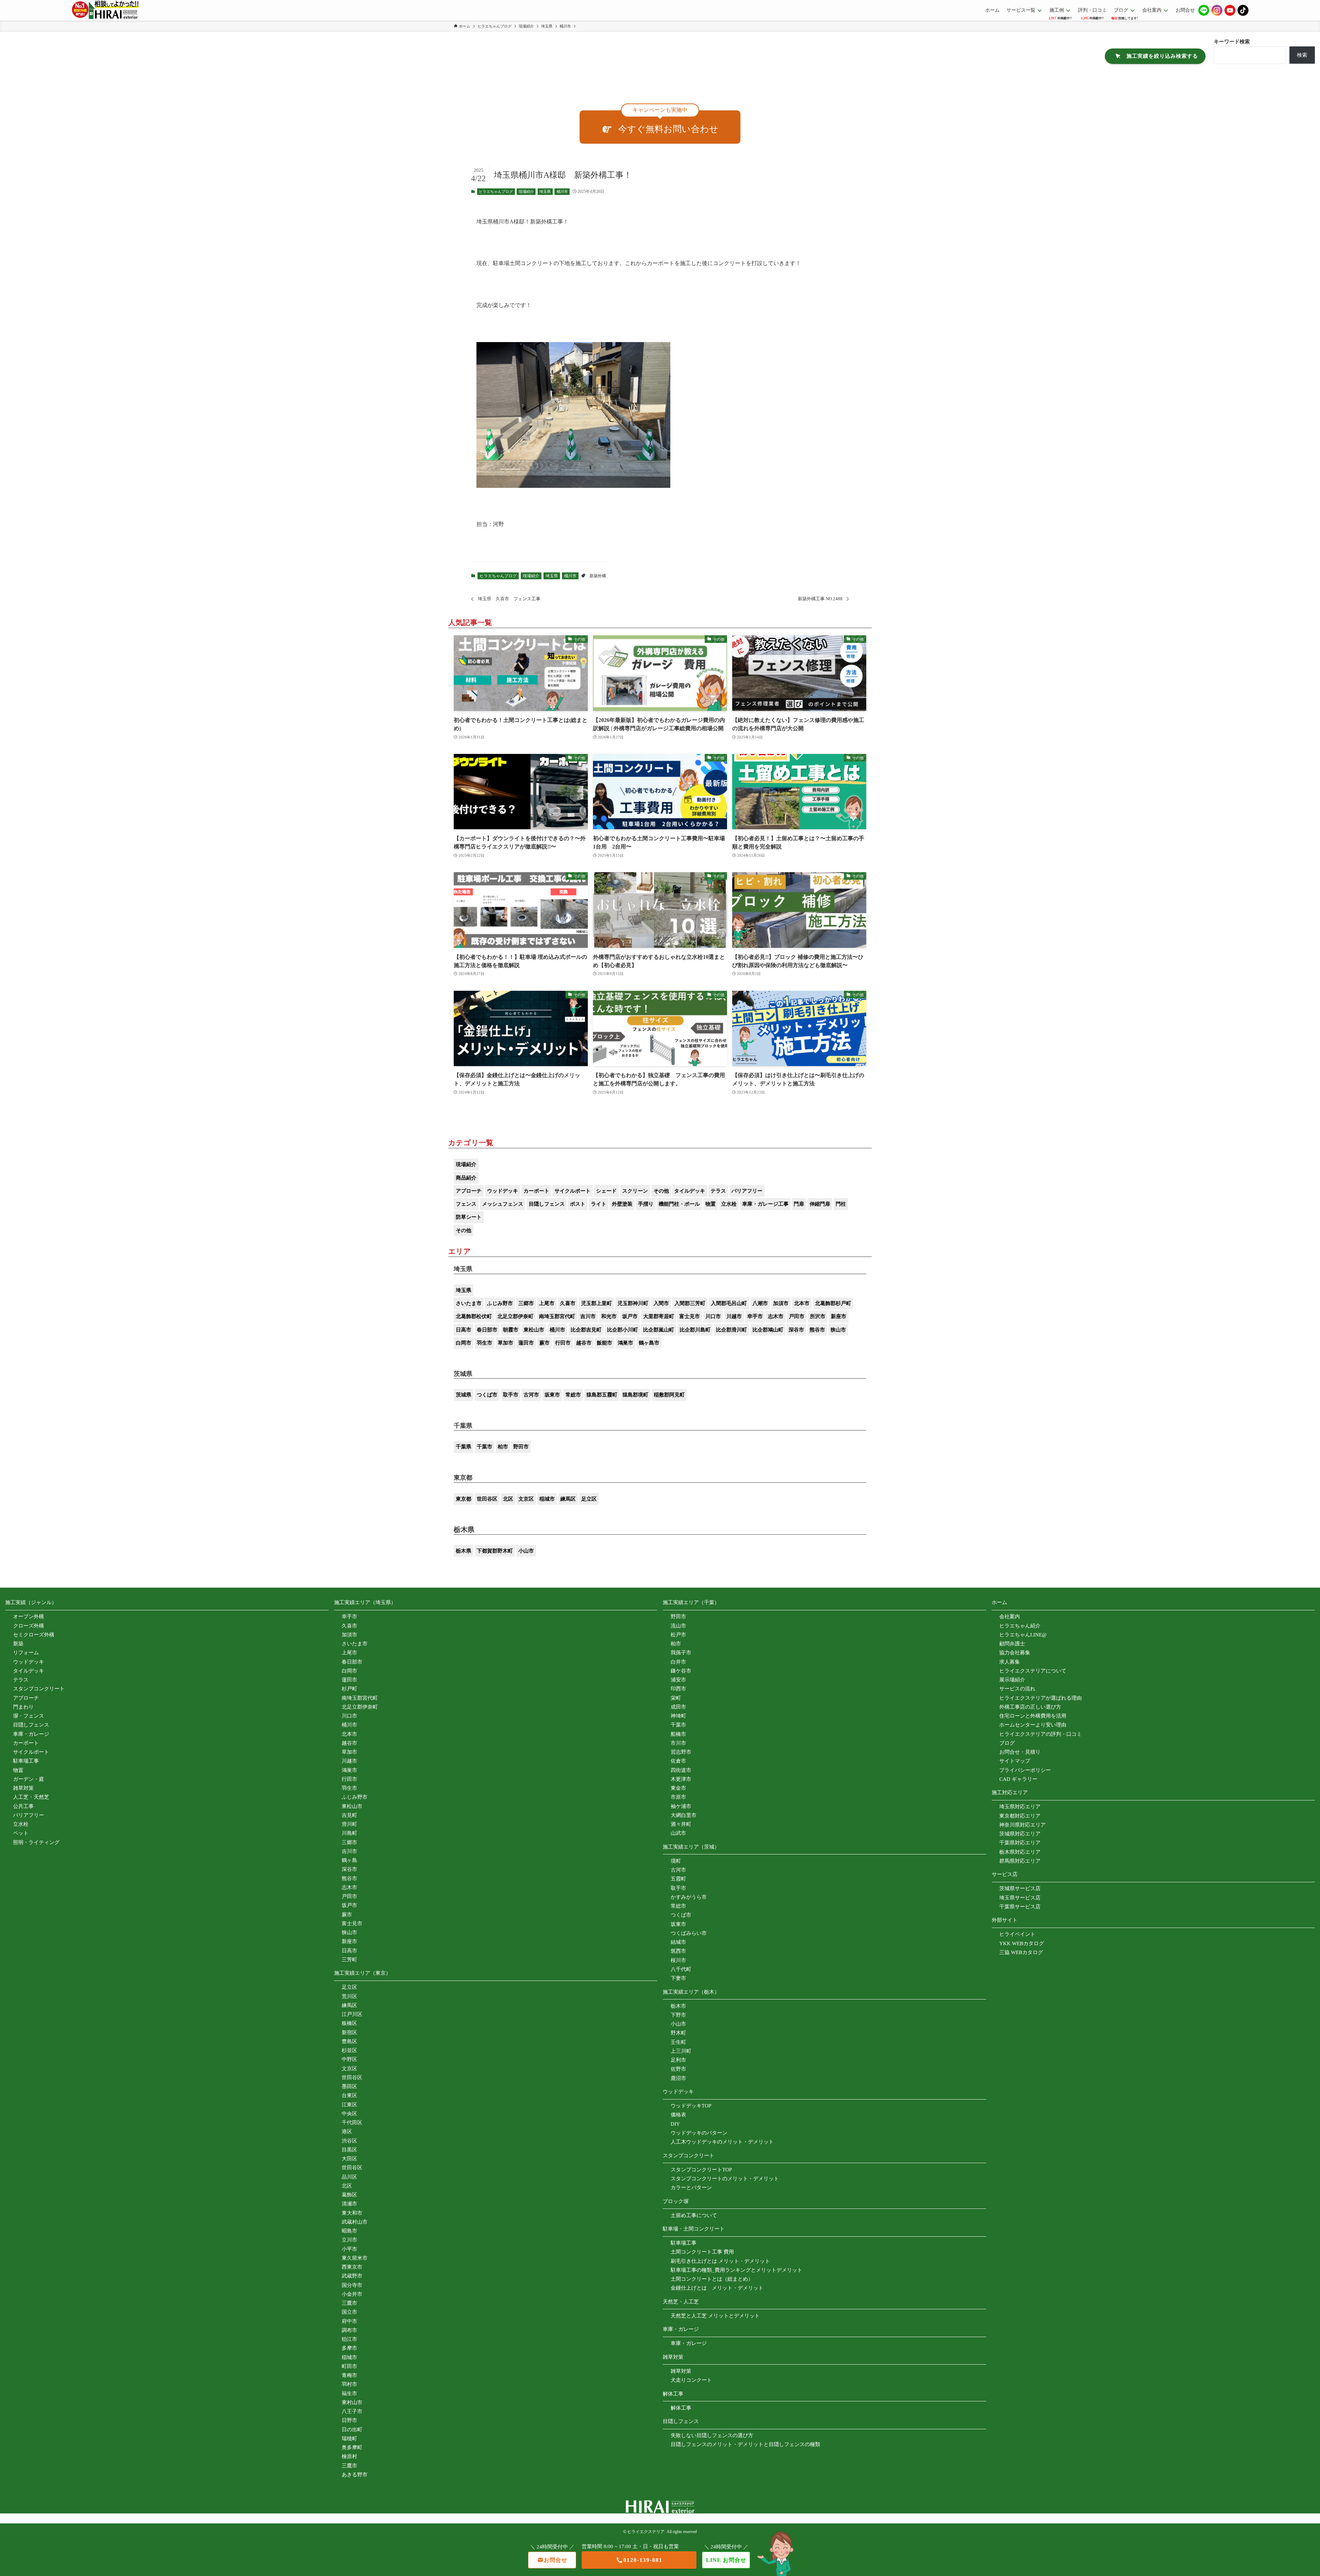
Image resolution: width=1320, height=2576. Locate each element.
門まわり (23, 1707)
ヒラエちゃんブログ (496, 191)
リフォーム (26, 1653)
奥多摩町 (352, 2447)
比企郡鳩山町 (768, 1330)
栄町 (676, 1698)
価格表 (678, 2115)
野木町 (678, 2033)
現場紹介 (526, 191)
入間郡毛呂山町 (729, 1303)
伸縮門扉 (820, 1204)
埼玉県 (545, 191)
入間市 (661, 1303)
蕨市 (544, 1343)
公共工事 (23, 1806)
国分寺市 (352, 2285)
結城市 (678, 1942)
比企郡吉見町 (586, 1330)
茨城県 (464, 1395)
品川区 (349, 2177)
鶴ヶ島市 (649, 1343)
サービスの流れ (1017, 1689)
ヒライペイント (1017, 1934)
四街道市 (681, 1770)
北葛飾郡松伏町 (474, 1316)
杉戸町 (349, 1689)
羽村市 (349, 2384)
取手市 (511, 1395)
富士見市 (690, 1316)
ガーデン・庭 (29, 1779)
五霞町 (678, 1879)
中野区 (349, 2059)
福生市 (349, 2393)
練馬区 (568, 1499)
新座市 (839, 1316)
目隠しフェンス (547, 1204)
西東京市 (352, 2267)
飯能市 (604, 1343)
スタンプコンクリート (39, 1689)
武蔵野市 (352, 2276)
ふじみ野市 (500, 1303)
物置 (711, 1204)
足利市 (678, 2060)
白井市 (678, 1662)
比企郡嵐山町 (659, 1330)
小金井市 (352, 2294)
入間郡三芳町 (690, 1303)
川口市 (713, 1316)
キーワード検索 (1232, 42)
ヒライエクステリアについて (1033, 1671)
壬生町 (678, 2042)
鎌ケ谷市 (681, 1671)
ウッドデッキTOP (691, 2106)
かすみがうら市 (689, 1897)
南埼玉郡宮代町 (557, 1316)
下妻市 (678, 1978)
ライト (599, 1204)
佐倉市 (678, 1761)
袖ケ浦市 (681, 1806)
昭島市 (349, 2231)
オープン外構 (29, 1616)
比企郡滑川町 (731, 1330)
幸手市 (755, 1316)
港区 (347, 2131)
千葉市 (485, 1447)
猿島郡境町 (635, 1395)
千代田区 (352, 2123)
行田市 (563, 1343)
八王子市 (352, 2411)
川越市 (734, 1316)
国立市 (349, 2312)
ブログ (1007, 1743)
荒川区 (349, 1996)
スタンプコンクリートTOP (701, 2170)
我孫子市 (681, 1653)
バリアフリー (747, 1191)
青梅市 (349, 2375)
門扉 (799, 1204)
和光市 (609, 1316)
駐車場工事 (26, 1761)
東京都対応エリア (1020, 1816)
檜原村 (349, 2456)
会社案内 (1010, 1616)
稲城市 (547, 1499)
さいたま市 (469, 1303)
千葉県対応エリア (1020, 1843)
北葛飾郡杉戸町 (833, 1303)
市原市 (678, 1797)
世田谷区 (487, 1499)
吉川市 (588, 1316)
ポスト (578, 1204)
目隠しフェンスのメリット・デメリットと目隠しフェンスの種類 (745, 2444)
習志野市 (681, 1752)
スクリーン (635, 1191)
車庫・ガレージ (31, 1734)
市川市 (678, 1743)
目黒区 (349, 2150)
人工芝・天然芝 (31, 1797)
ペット (21, 1833)
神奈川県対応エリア (1022, 1825)
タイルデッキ (690, 1191)
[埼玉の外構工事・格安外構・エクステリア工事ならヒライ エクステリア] (105, 10)
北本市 (802, 1303)
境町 (676, 1861)
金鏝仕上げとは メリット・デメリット (717, 2288)
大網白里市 (684, 1815)
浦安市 (678, 1680)
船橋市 (678, 1734)
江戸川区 (352, 2014)
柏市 (503, 1447)
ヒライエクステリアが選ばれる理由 (1041, 1698)
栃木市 (678, 2006)
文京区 (526, 1499)
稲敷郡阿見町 (669, 1395)
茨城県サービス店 (1020, 1888)
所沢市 (818, 1316)
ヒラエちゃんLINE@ (1023, 1635)
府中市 (349, 2321)
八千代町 (681, 1969)
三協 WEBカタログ (1021, 1952)
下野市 (678, 2015)
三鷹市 (349, 2303)
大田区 (349, 2159)
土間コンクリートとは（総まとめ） (712, 2279)
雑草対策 (23, 1788)
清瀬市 (349, 2204)
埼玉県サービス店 (1020, 1898)
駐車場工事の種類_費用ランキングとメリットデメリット (736, 2270)
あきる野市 (355, 2475)
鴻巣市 (625, 1343)
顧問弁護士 (1012, 1644)
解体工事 (681, 2408)
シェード (606, 1191)
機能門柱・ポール (679, 1204)
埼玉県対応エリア (1020, 1807)
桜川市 (678, 1960)
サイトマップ (1015, 1761)
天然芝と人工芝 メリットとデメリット (715, 2316)
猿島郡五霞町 (602, 1395)
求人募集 (1010, 1662)
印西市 (678, 1689)
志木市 (776, 1316)
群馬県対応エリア (1020, 1861)
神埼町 (678, 1716)
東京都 (464, 1499)
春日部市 (487, 1330)
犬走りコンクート (691, 2380)
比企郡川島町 (695, 1330)
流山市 (678, 1626)
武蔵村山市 (355, 2222)
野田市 (521, 1447)
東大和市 (352, 2213)
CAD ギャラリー (1018, 1779)
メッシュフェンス (503, 1204)
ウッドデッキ (503, 1191)
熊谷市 (817, 1330)
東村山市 (352, 2402)
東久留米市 (355, 2258)
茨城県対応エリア (1020, 1834)
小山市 (526, 1551)
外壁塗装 (622, 1204)
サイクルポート (573, 1191)
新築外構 (598, 576)
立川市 (349, 2240)
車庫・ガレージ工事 (765, 1204)
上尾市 (547, 1303)
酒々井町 (681, 1824)
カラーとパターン (691, 2188)
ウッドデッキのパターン (699, 2133)
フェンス (466, 1204)
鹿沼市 (678, 2078)
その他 (661, 1191)
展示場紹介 (1012, 1680)
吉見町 (349, 1815)
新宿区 (349, 2032)
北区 (508, 1499)
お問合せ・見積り (1020, 1752)
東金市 (678, 1788)
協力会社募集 (1015, 1653)
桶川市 (562, 191)
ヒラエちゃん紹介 (1020, 1626)
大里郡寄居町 (659, 1316)
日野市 (349, 2420)
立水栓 (729, 1204)
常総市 (573, 1395)
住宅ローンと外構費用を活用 (1033, 1716)
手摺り (646, 1204)
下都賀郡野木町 (495, 1551)
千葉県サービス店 (1020, 1907)
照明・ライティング (36, 1842)
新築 (18, 1644)
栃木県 (464, 1551)
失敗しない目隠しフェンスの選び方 (712, 2435)
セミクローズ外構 (34, 1635)
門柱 (841, 1204)
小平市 (349, 2249)
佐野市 (678, 2069)
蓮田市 (526, 1343)
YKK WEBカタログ (1022, 1943)
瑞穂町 (349, 2438)
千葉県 (464, 1447)
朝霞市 (511, 1330)
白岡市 (464, 1343)
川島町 (349, 1833)
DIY (675, 2124)
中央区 (349, 2114)
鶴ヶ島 (349, 1860)
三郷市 (526, 1303)
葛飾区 (349, 2195)
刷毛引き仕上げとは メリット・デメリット (720, 2261)
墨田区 (349, 2086)
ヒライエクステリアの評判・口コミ (1041, 1734)
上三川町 (681, 2051)
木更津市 (681, 1779)
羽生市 (485, 1343)
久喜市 (568, 1303)
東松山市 (534, 1330)
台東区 (349, 2095)
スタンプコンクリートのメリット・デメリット (725, 2179)
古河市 (531, 1395)
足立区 (589, 1499)
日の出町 (352, 2430)
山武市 (678, 1833)
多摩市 (349, 2348)
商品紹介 (466, 1178)
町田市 (349, 2366)
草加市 (505, 1343)
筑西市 (678, 1951)
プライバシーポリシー (1025, 1770)
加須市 (781, 1303)
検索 (1302, 55)
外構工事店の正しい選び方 (1030, 1707)
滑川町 (349, 1824)
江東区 (349, 2105)
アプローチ (469, 1191)
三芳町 (349, 1960)
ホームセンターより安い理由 (1033, 1725)
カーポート (536, 1191)
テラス (718, 1191)
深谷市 (796, 1330)
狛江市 (349, 2339)
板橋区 (349, 2023)
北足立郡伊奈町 (515, 1316)
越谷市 (584, 1343)
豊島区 (349, 2041)
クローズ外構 (29, 1626)
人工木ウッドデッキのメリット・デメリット (722, 2142)
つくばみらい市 (689, 1933)
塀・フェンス (29, 1716)
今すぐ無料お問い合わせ (668, 129)
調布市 (349, 2330)
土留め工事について (694, 2215)
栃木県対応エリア (1020, 1852)
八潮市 (760, 1303)
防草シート (469, 1217)
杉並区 (349, 2050)
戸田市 (797, 1316)
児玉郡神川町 (633, 1303)
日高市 (464, 1330)
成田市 (678, 1707)
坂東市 (552, 1395)
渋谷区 (349, 2141)
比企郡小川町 (623, 1330)
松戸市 (678, 1635)
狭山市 (838, 1330)
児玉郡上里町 (596, 1303)
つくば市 (487, 1395)
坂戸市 (630, 1316)
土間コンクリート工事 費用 (702, 2252)
